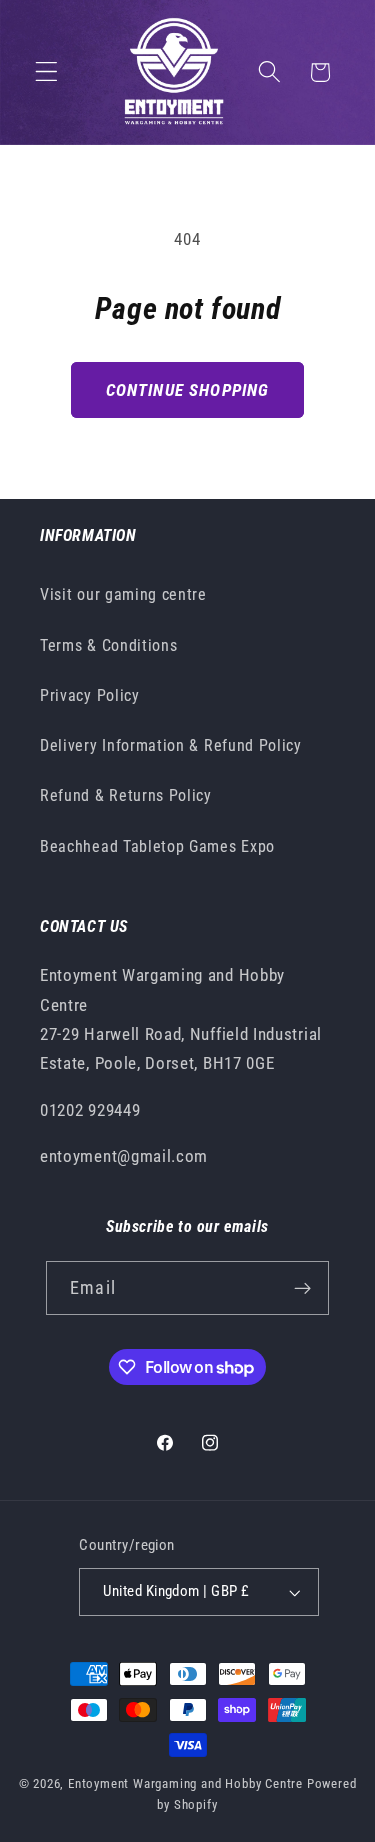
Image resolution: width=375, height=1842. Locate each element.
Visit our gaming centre (123, 594)
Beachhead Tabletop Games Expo (157, 846)
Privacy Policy (90, 695)
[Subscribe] (302, 1288)
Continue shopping (188, 390)
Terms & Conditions (108, 645)
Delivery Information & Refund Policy (171, 745)
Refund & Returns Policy (126, 795)
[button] (46, 72)
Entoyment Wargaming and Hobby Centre (185, 1783)
